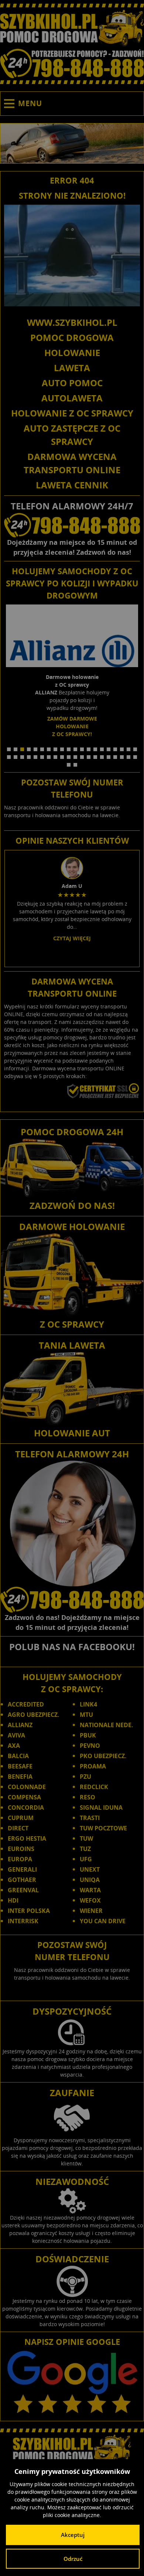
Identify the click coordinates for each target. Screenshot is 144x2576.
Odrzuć (73, 2559)
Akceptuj (73, 2535)
